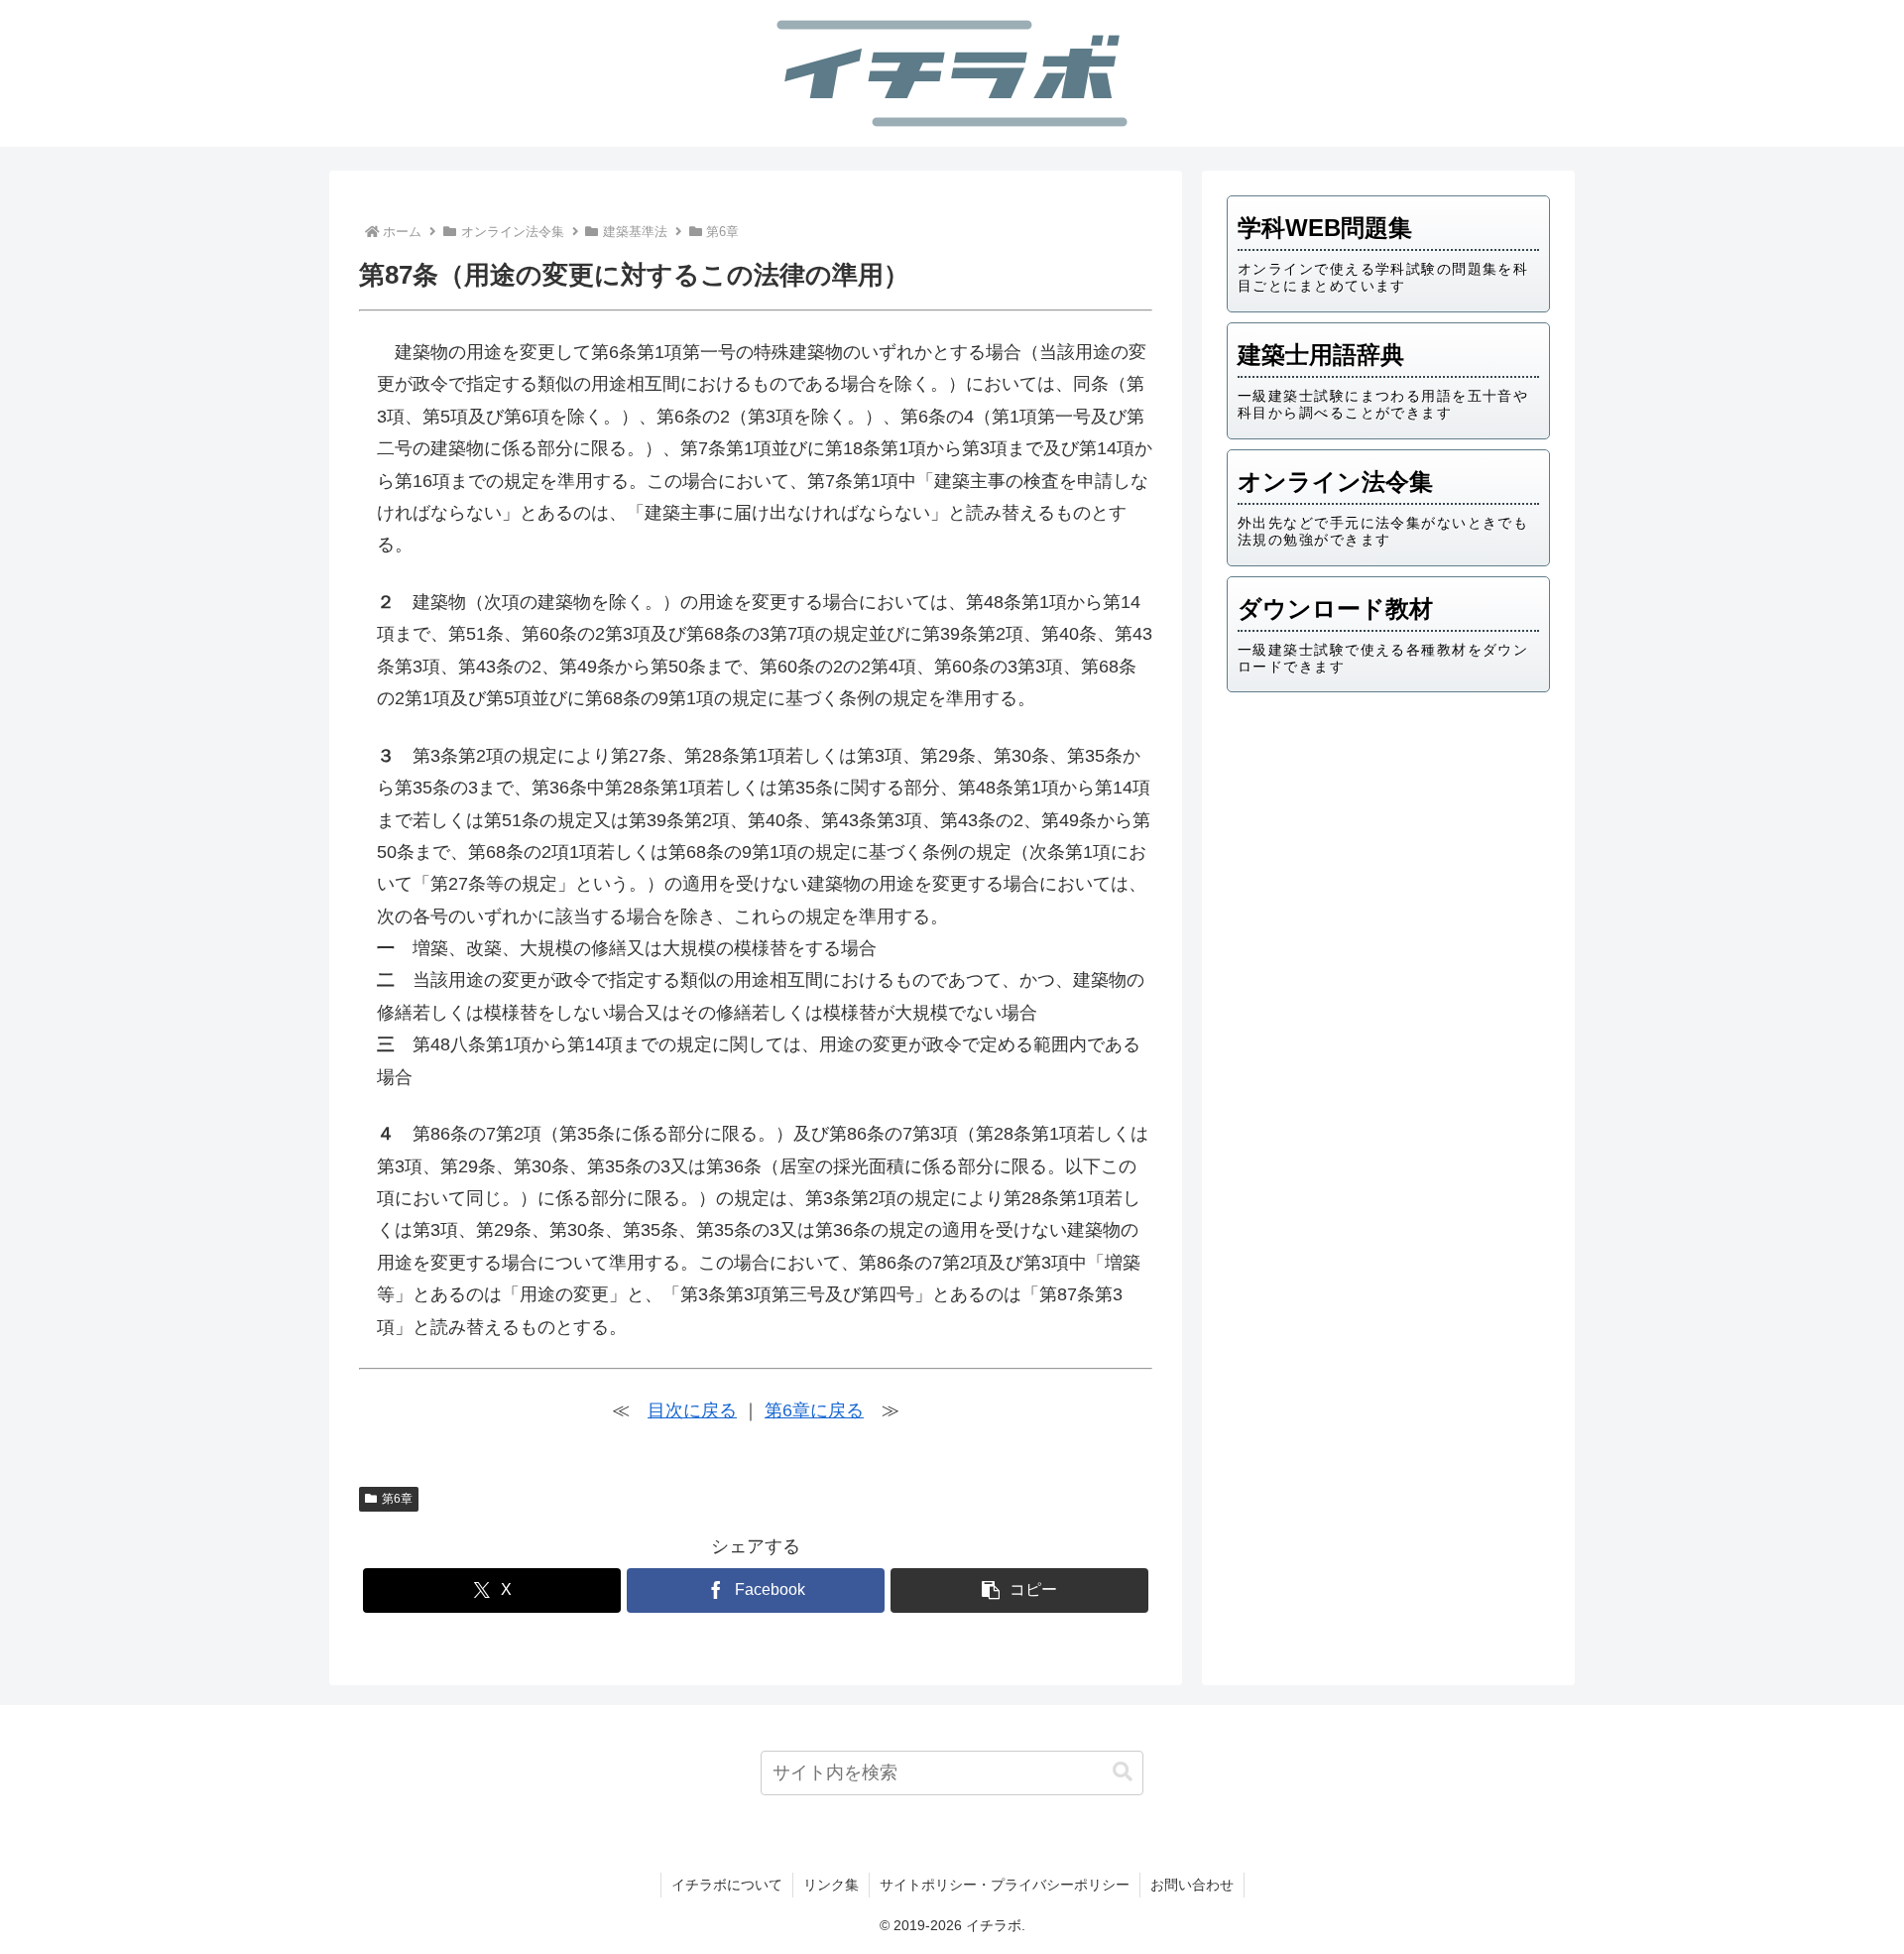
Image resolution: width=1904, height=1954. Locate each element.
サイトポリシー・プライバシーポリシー (1005, 1885)
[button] (1019, 1590)
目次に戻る (692, 1410)
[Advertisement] (1388, 862)
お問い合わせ (1192, 1885)
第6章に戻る (814, 1410)
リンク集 (831, 1885)
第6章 (397, 1499)
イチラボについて (727, 1885)
